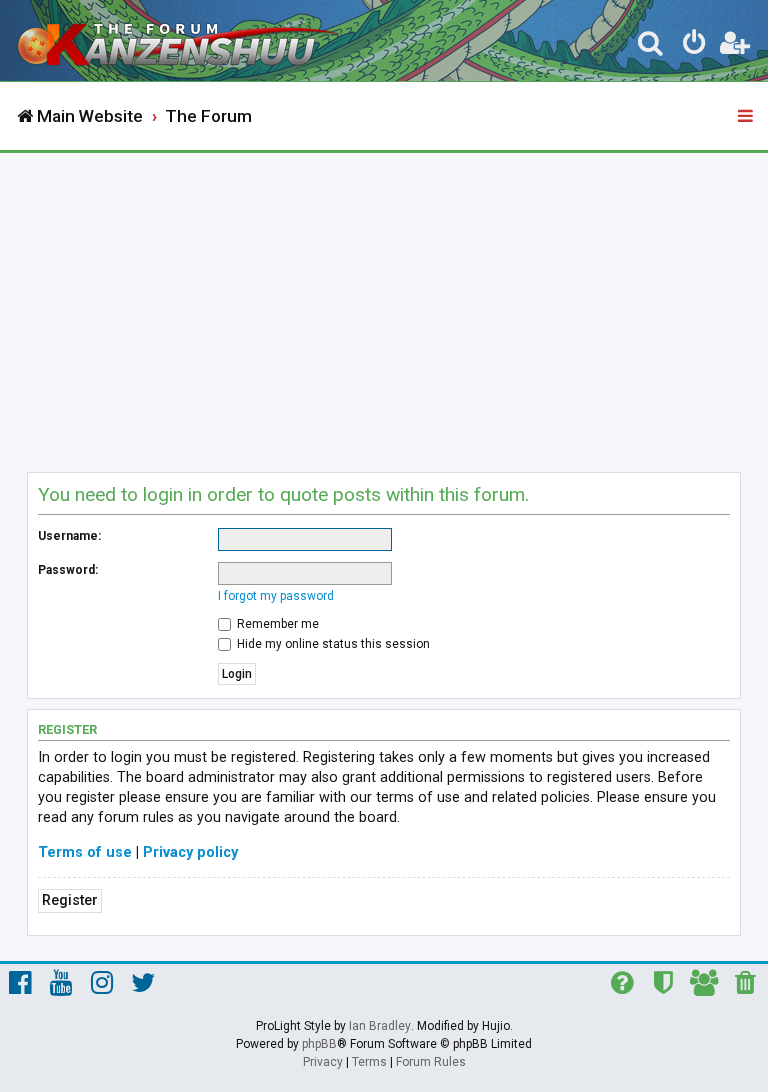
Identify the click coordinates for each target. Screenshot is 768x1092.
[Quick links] (747, 117)
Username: (69, 536)
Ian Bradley (380, 1026)
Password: (68, 570)
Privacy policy (190, 852)
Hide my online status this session (332, 644)
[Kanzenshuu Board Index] (181, 40)
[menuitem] (651, 46)
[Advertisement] (384, 303)
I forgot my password (276, 596)
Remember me (276, 624)
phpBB (319, 1044)
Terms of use (85, 852)
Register (70, 900)
